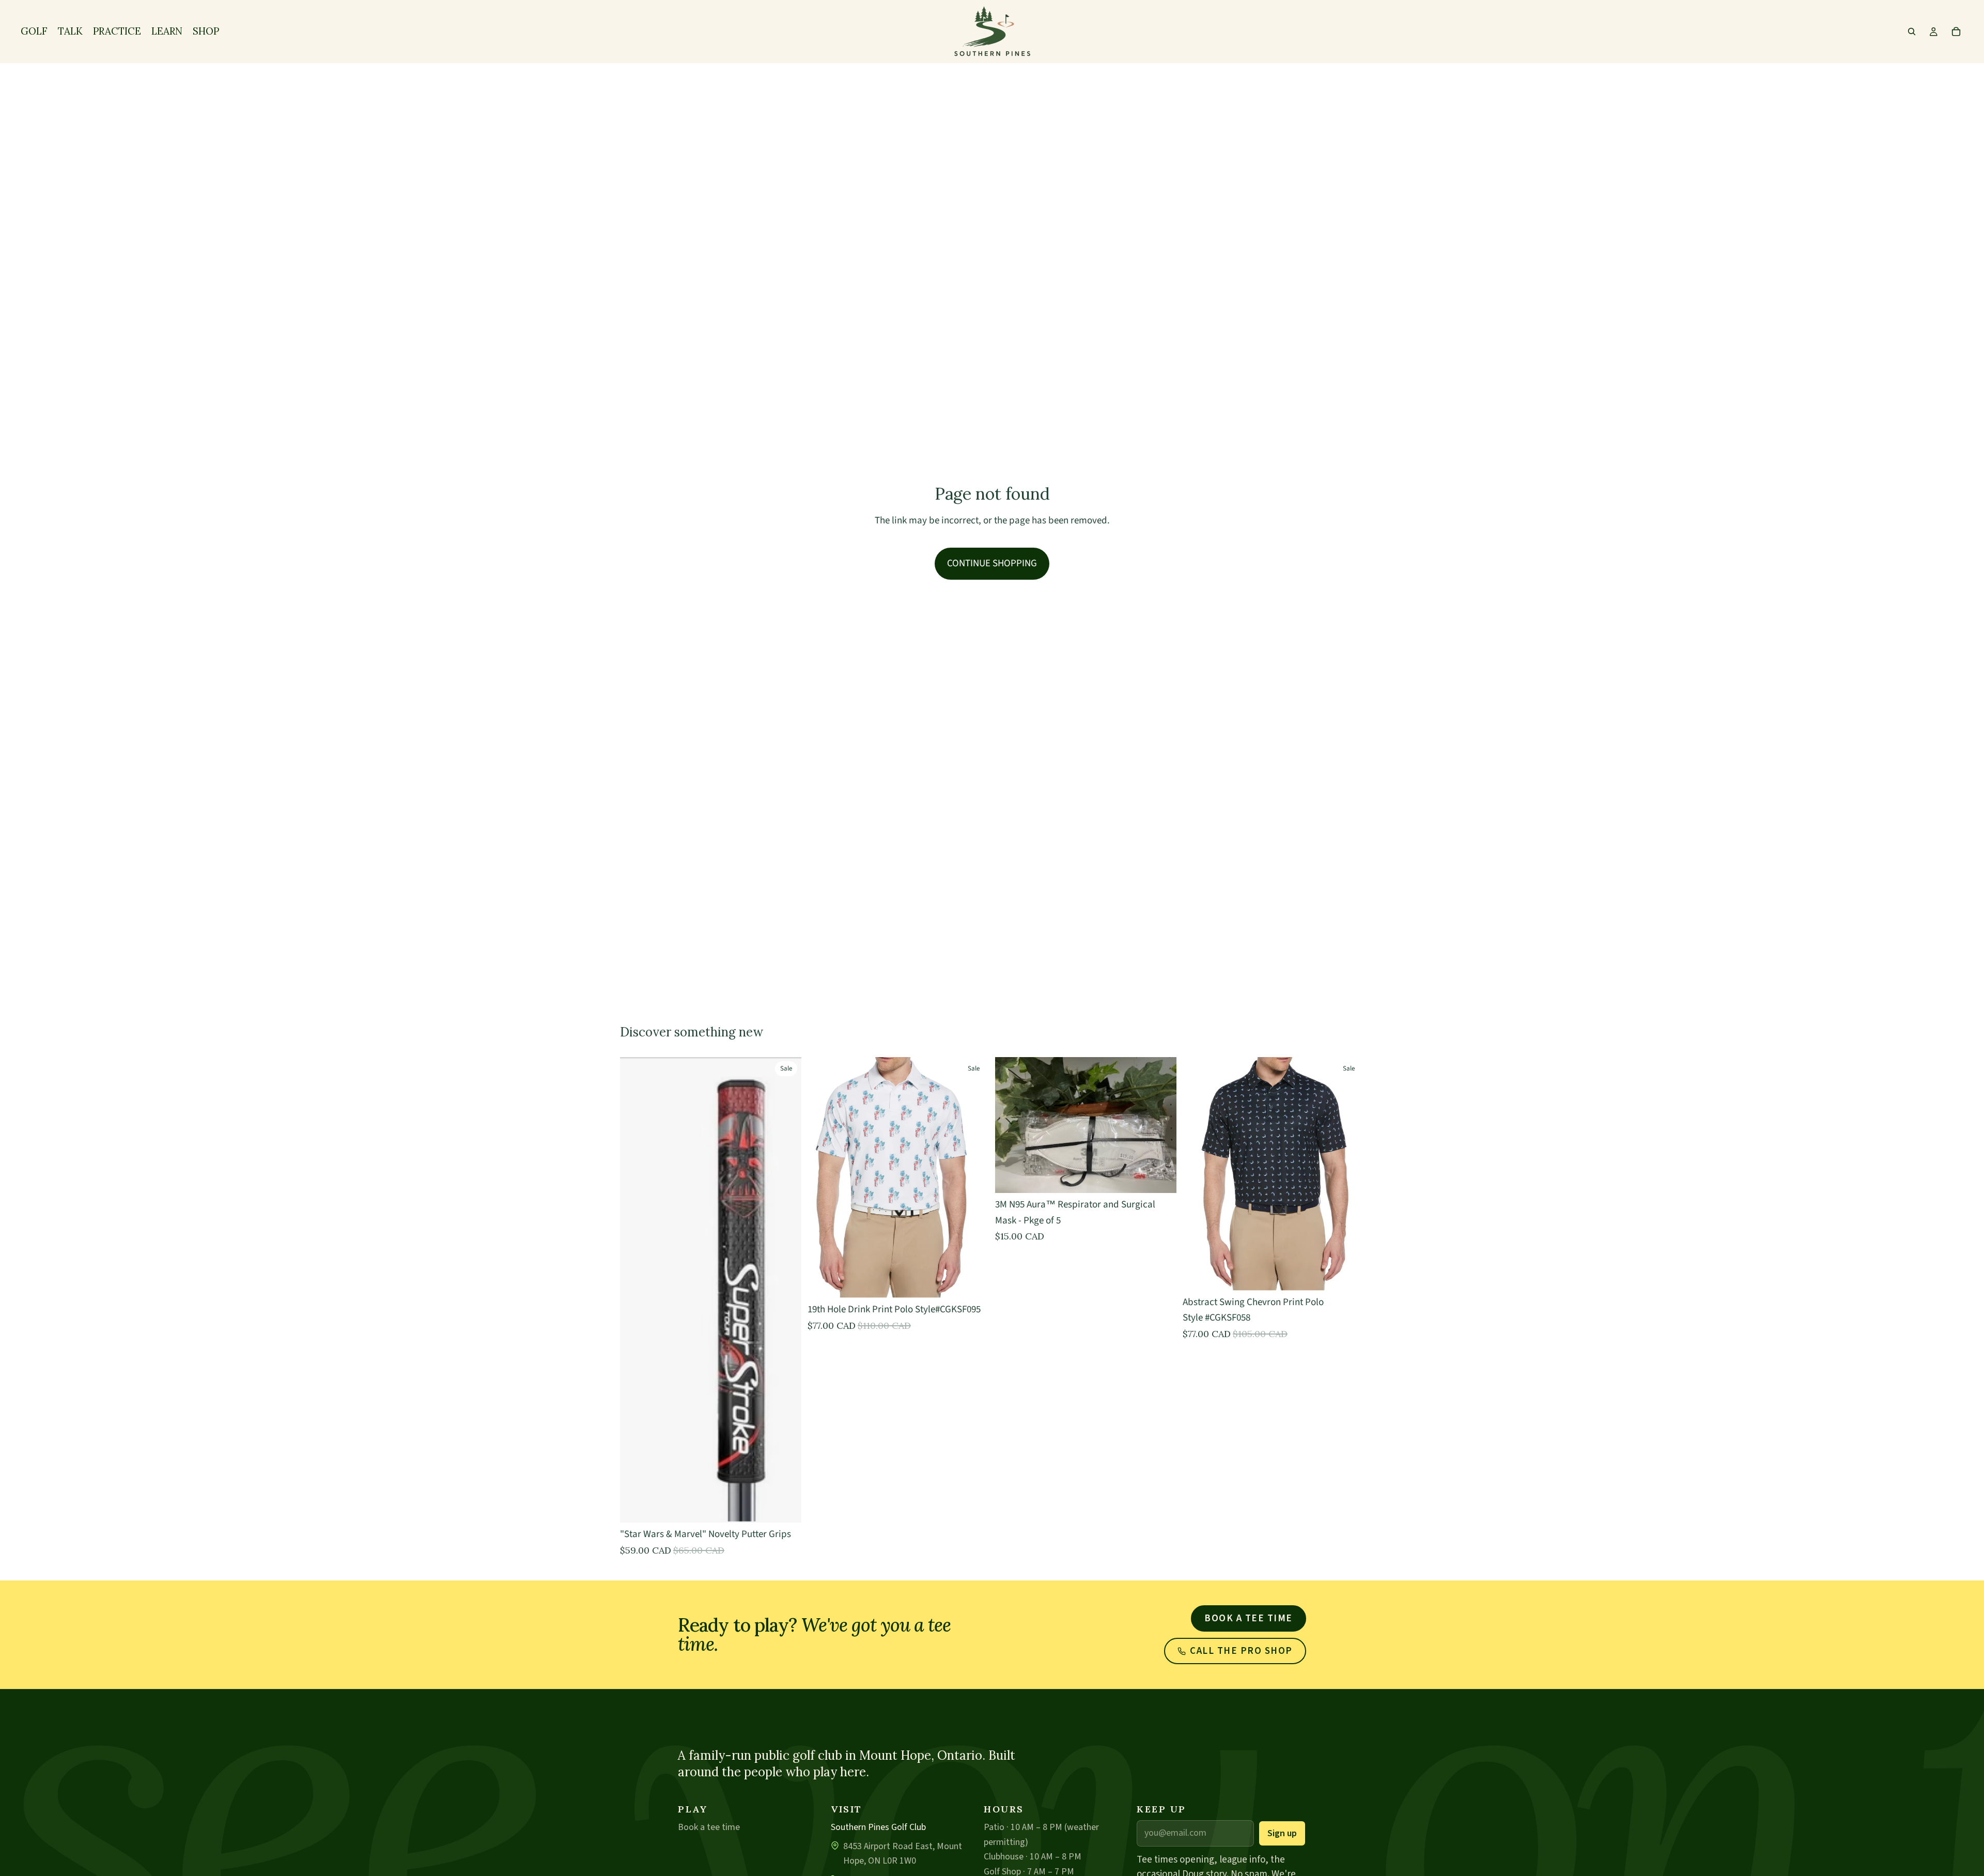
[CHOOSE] (785, 1507)
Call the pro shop (1241, 1651)
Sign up (1282, 1833)
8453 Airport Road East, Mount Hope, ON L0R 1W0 (903, 1854)
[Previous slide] (1198, 1174)
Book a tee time (1249, 1618)
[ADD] (1160, 1177)
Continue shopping (992, 563)
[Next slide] (1349, 1174)
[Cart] (1956, 32)
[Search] (1912, 32)
